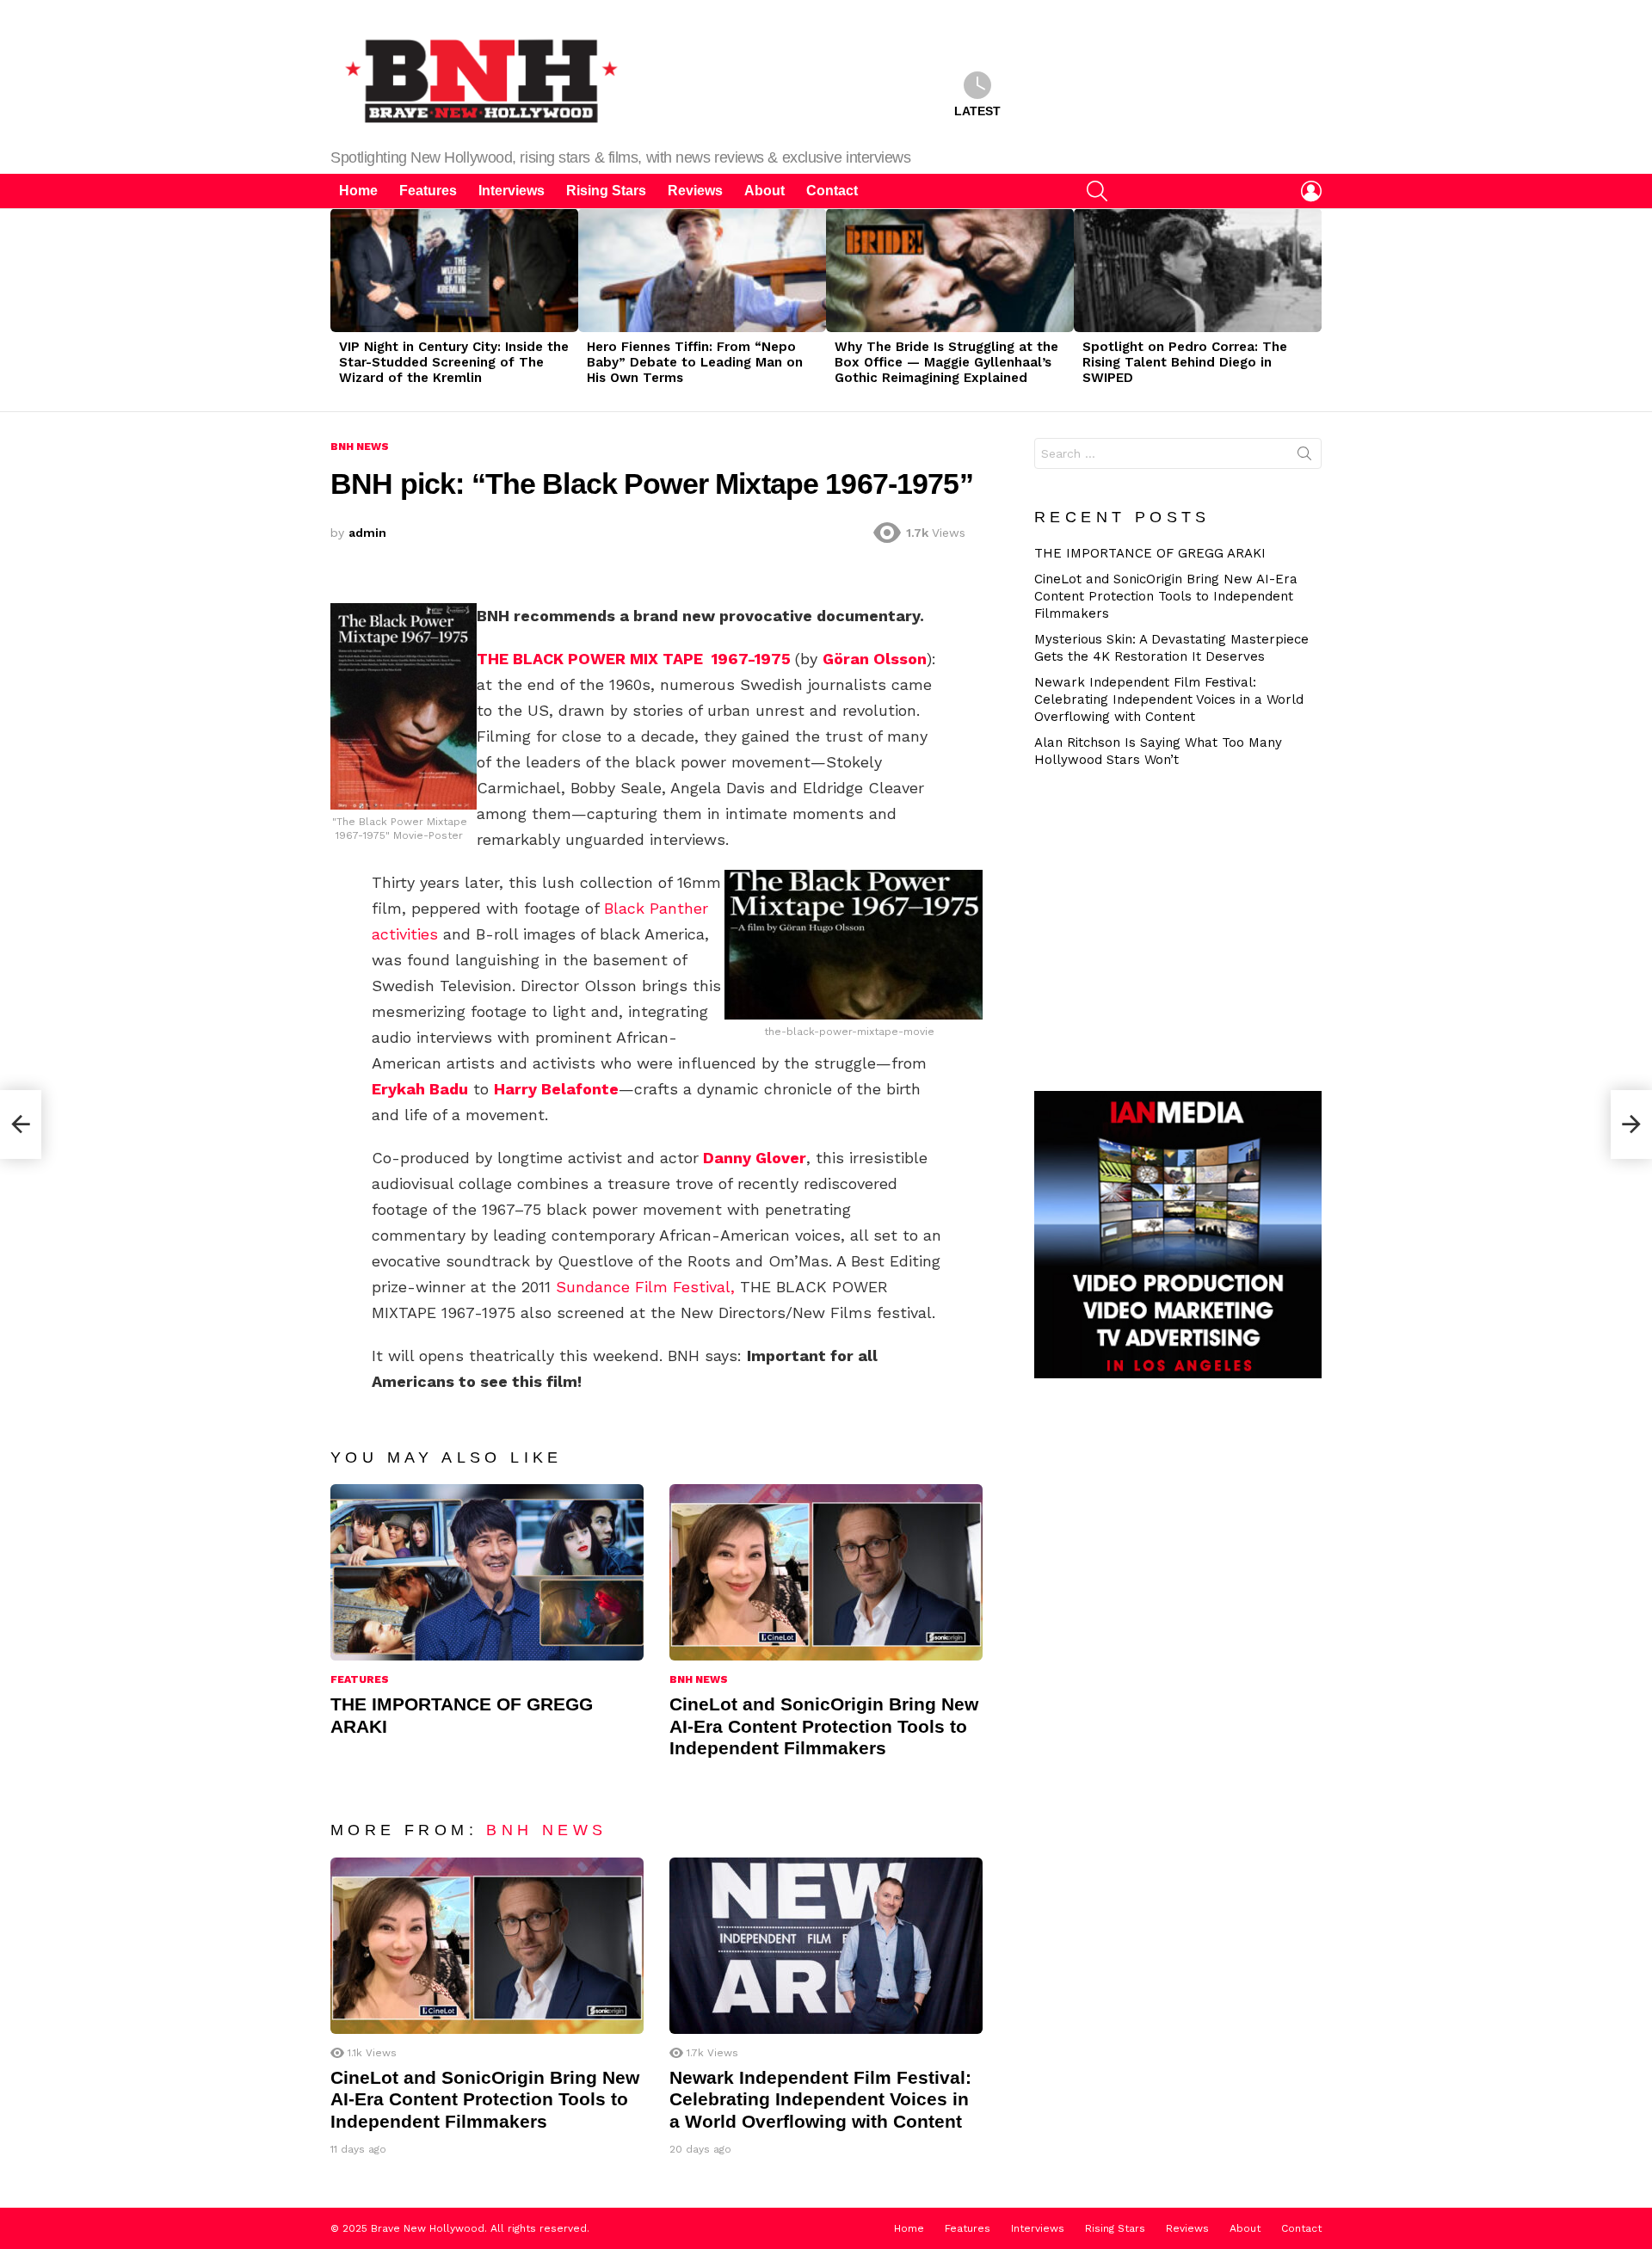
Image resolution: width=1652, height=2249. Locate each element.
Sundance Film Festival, (645, 1287)
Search (1304, 457)
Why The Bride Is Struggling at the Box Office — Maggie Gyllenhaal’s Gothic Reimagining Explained (946, 362)
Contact (832, 191)
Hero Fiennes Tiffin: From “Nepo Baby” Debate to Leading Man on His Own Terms (695, 362)
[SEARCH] (1097, 191)
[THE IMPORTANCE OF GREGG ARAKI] (487, 1572)
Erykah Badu (420, 1089)
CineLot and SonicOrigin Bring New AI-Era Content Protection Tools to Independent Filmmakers (824, 1726)
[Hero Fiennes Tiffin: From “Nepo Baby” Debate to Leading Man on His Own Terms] (702, 270)
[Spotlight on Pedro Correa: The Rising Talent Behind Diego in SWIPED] (1198, 270)
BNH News (699, 1679)
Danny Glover (755, 1158)
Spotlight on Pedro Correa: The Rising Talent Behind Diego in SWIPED (1185, 362)
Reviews (695, 191)
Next (1313, 310)
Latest (977, 111)
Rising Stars (606, 191)
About (764, 191)
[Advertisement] (1185, 927)
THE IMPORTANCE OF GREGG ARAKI (1150, 553)
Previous (339, 310)
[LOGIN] (1311, 191)
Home (358, 191)
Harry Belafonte (556, 1089)
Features (428, 191)
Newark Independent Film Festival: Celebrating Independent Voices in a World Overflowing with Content (820, 2099)
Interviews (512, 191)
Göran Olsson (875, 659)
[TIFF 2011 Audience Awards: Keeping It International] (21, 1124)
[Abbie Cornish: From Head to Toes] (1631, 1124)
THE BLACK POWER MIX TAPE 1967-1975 (634, 659)
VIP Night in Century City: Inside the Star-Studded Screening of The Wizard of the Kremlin (454, 362)
